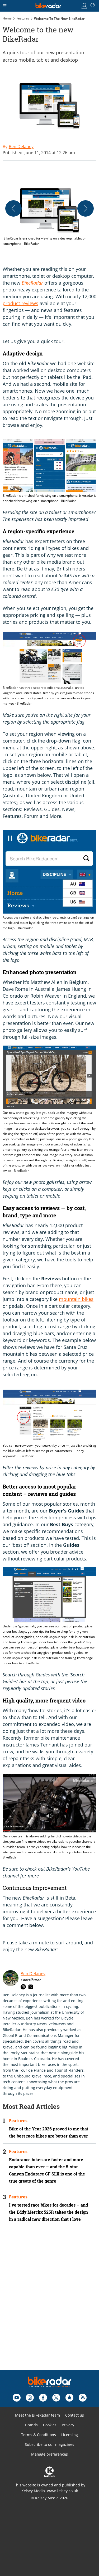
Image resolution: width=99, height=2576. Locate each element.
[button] (49, 215)
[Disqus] (49, 2303)
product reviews (20, 303)
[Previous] (13, 208)
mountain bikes (76, 1299)
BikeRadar (32, 283)
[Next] (86, 208)
